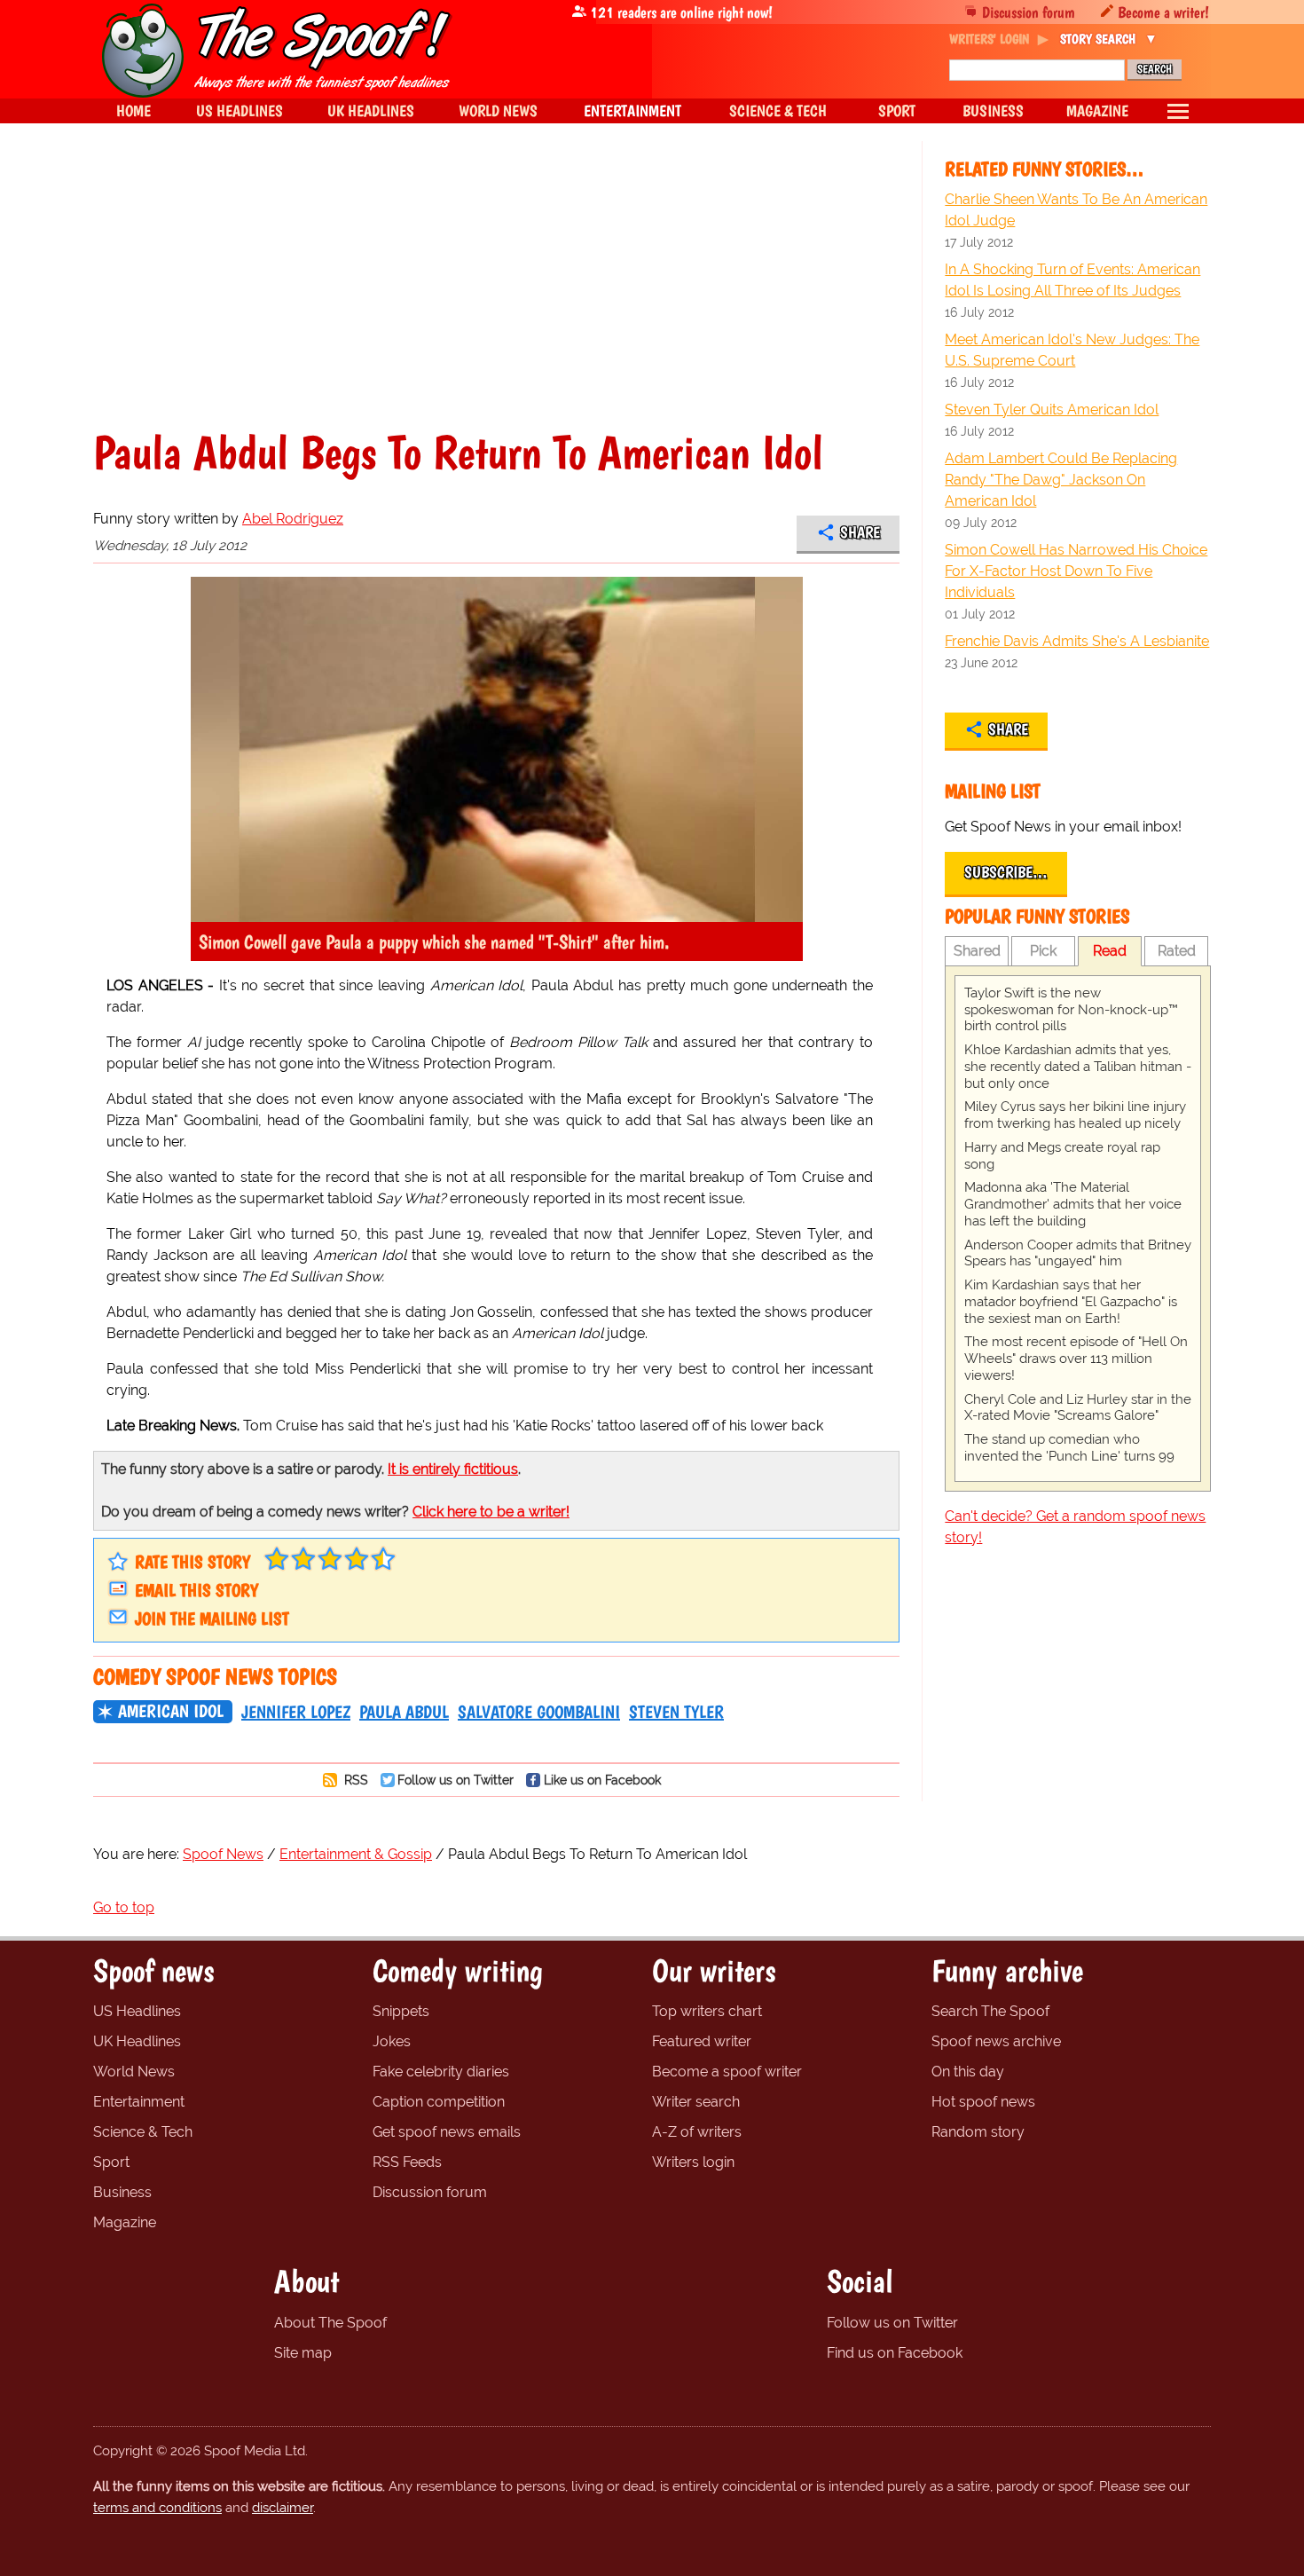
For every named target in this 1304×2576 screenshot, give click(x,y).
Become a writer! (1163, 12)
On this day (968, 2072)
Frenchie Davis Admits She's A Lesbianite (1077, 641)
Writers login (693, 2162)
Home (134, 110)
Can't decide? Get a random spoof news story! (1075, 1527)
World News (134, 2072)
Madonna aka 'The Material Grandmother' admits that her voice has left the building (1073, 1204)
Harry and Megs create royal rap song (1062, 1156)
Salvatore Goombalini (539, 1712)
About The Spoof (330, 2323)
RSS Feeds (407, 2162)
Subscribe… (1006, 872)
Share (860, 532)
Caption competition (439, 2102)
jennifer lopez (296, 1712)
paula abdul (404, 1712)
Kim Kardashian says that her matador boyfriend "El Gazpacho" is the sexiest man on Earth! (1071, 1302)
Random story (978, 2132)
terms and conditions (157, 2508)
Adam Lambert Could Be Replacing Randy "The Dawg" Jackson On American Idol (1061, 480)
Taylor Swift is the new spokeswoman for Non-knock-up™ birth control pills (1071, 1010)
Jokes (392, 2041)
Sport (111, 2162)
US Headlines (137, 2011)
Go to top (124, 1907)
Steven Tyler (676, 1712)
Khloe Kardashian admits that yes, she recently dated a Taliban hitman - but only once (1078, 1067)
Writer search (696, 2102)
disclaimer (283, 2508)
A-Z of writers (697, 2132)
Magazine (125, 2222)
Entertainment (139, 2102)
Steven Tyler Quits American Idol (1052, 410)
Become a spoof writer (727, 2072)
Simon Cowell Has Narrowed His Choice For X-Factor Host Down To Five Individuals (1076, 571)
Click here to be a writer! (491, 1512)
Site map (303, 2353)
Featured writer (702, 2041)
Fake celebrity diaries (441, 2072)
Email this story (196, 1590)
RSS (354, 1780)
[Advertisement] (496, 296)
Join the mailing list (212, 1619)
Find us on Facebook (895, 2353)
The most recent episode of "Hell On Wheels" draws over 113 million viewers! (1076, 1359)
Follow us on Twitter (456, 1780)
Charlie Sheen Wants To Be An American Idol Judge (1076, 210)
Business (122, 2192)
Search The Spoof (990, 2011)
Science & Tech (143, 2132)
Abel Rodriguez (293, 519)
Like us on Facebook (602, 1780)
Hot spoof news (983, 2102)
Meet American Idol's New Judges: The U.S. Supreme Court (1072, 350)
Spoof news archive (996, 2041)
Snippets (401, 2011)
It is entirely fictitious (453, 1469)
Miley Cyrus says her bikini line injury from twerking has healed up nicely (1075, 1115)
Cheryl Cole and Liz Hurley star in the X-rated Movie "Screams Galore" (1078, 1408)
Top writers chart (707, 2011)
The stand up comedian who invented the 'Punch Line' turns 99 (1069, 1448)
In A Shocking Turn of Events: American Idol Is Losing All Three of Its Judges (1072, 280)
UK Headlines (137, 2041)
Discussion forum (1029, 12)
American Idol (171, 1711)
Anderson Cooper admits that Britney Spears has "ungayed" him (1078, 1253)
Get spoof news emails (447, 2132)
